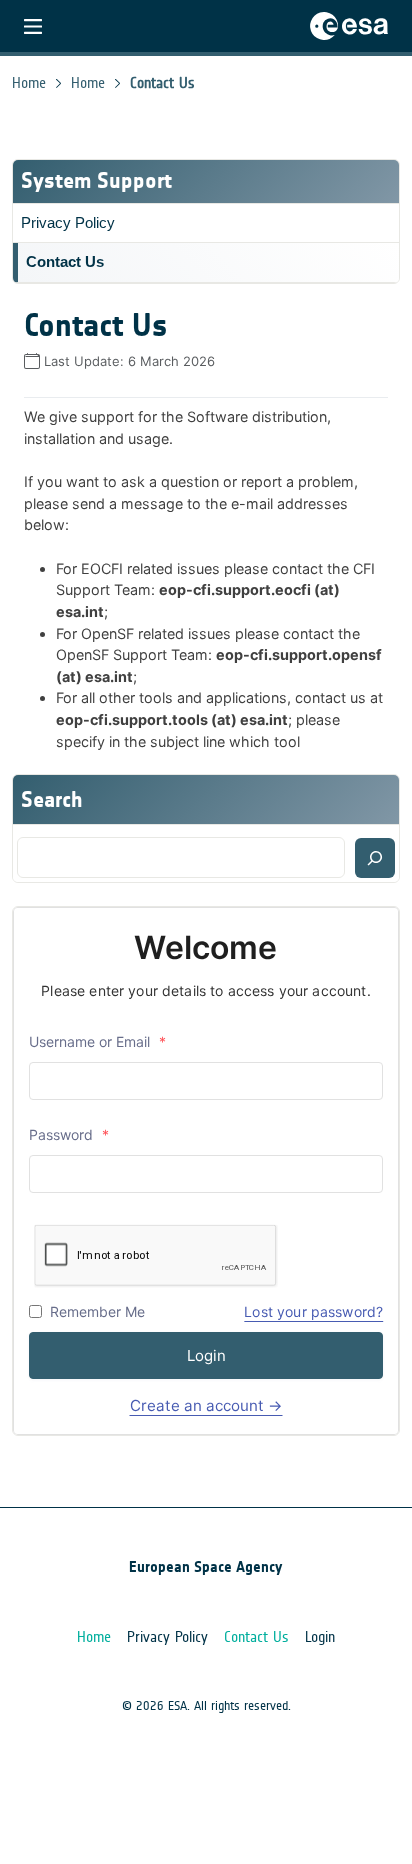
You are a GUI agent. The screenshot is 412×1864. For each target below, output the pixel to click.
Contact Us (65, 261)
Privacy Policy (68, 222)
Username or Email (97, 1041)
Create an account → (206, 1405)
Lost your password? (313, 1311)
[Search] (375, 858)
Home (29, 83)
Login (206, 1355)
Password (69, 1134)
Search (52, 799)
